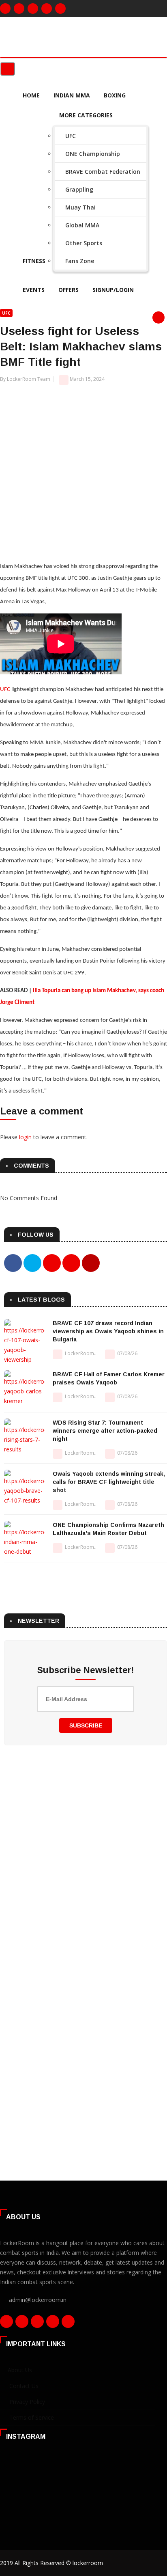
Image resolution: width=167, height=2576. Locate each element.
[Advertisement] (83, 469)
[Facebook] (5, 9)
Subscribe (86, 1725)
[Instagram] (19, 9)
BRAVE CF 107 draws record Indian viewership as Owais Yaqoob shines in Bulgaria (108, 1331)
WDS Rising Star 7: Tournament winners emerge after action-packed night (105, 1431)
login (25, 1137)
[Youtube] (60, 9)
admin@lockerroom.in (38, 2300)
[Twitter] (33, 9)
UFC (6, 313)
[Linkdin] (47, 9)
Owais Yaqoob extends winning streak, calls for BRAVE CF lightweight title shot (109, 1482)
